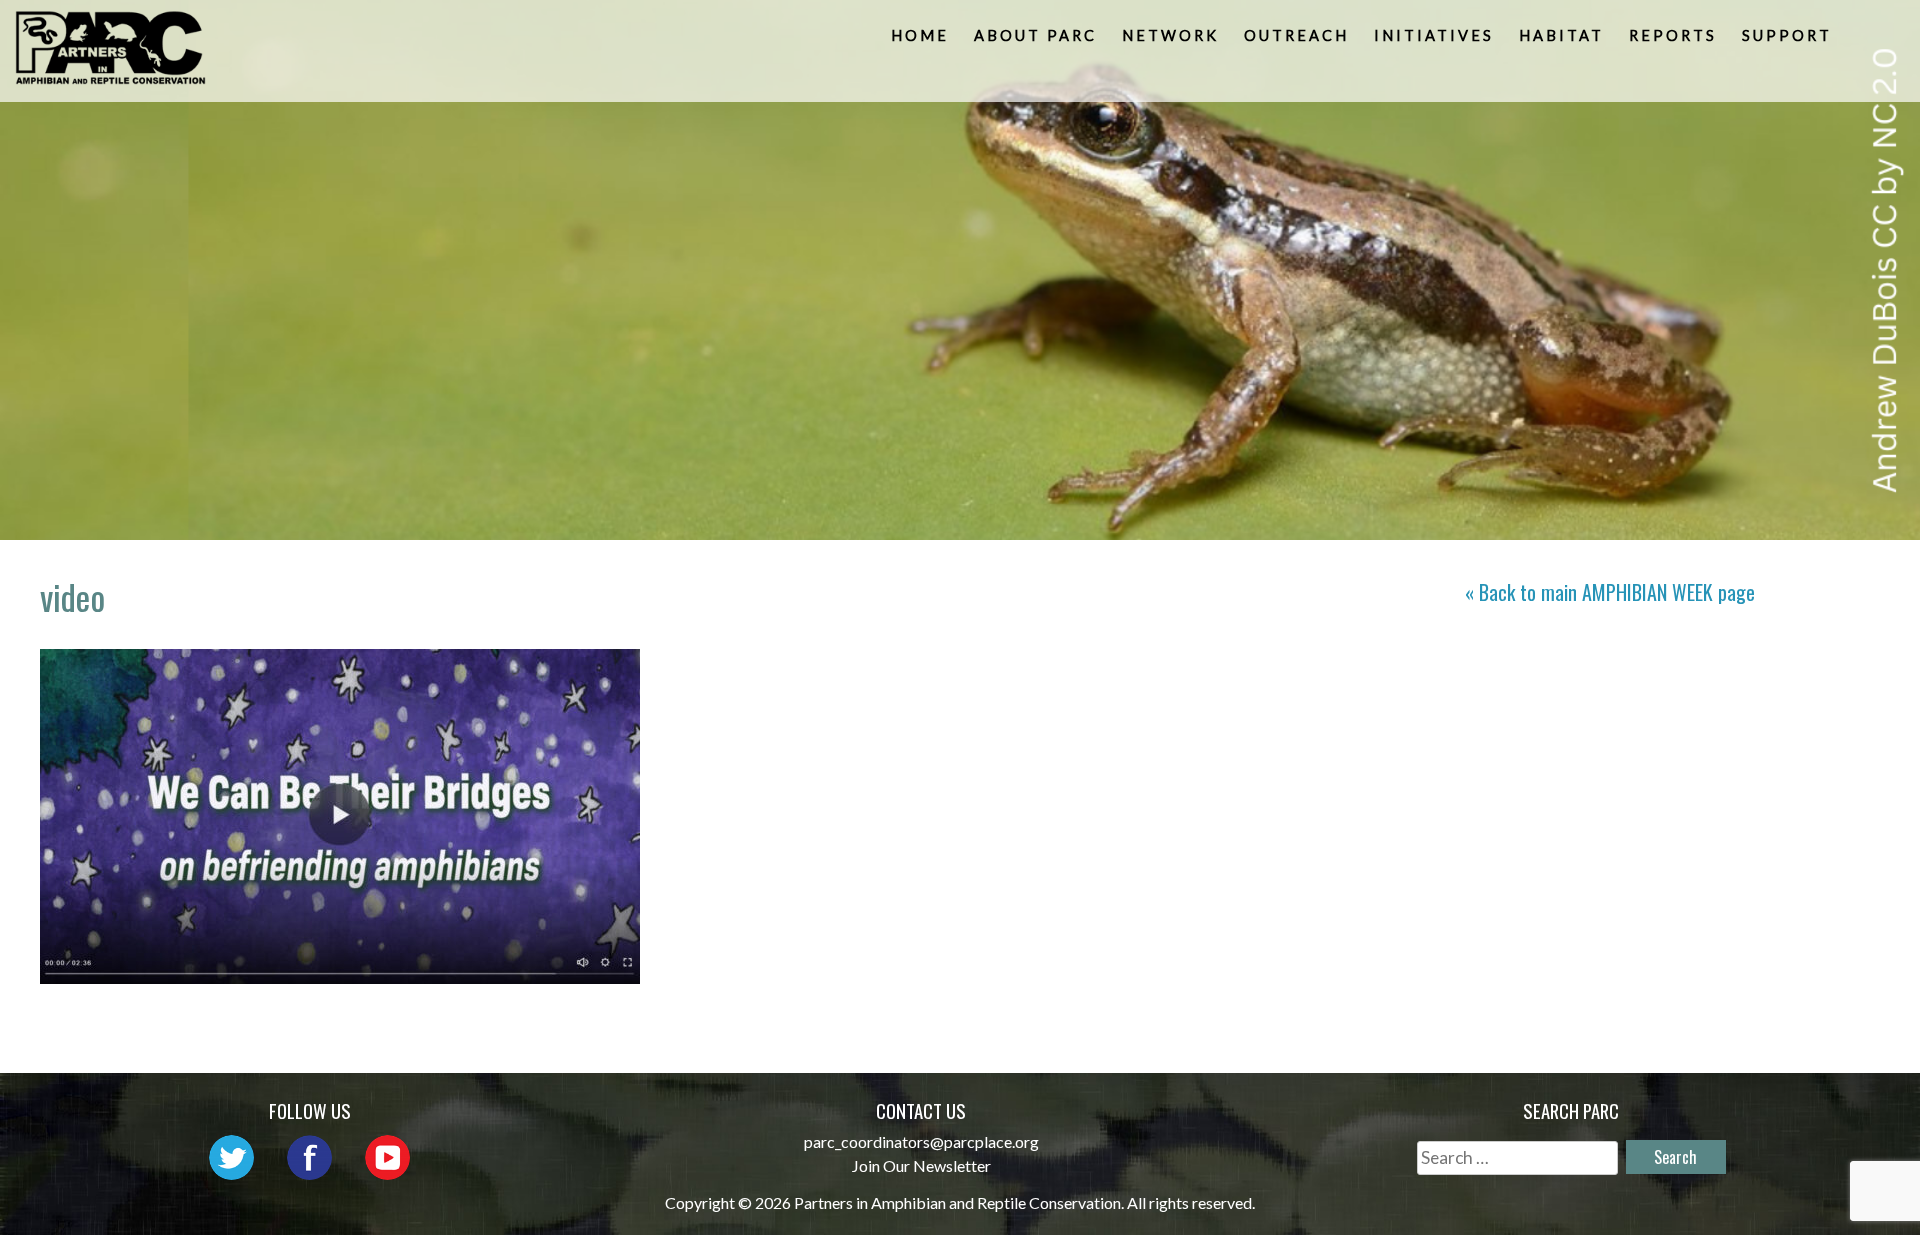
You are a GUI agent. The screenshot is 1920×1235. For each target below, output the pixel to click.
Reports (1673, 35)
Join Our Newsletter (921, 1165)
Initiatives (1434, 35)
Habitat (1561, 35)
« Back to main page (1610, 592)
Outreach (1296, 35)
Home (920, 35)
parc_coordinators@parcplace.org (921, 1141)
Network (1170, 35)
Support (1787, 35)
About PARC (1035, 35)
